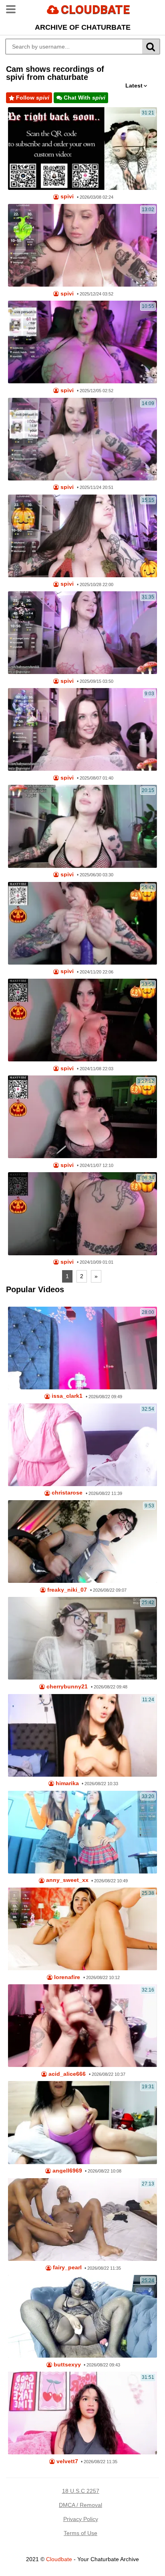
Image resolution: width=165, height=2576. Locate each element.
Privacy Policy (81, 2519)
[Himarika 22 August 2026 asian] (82, 1735)
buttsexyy (66, 2365)
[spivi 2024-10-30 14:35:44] (82, 1020)
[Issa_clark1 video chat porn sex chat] (82, 1348)
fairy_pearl (66, 2267)
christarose (66, 1493)
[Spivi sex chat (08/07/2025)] (82, 729)
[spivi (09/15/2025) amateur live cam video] (82, 633)
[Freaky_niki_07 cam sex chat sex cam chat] (82, 1542)
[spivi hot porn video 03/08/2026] (82, 149)
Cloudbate (59, 2559)
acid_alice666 (66, 2074)
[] (151, 47)
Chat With (84, 98)
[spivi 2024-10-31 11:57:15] (82, 1117)
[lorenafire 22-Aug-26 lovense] (82, 1929)
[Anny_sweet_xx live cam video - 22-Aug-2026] (82, 1832)
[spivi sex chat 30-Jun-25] (82, 826)
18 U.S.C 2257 (81, 2491)
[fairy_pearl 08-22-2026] (82, 2220)
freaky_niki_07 (66, 1590)
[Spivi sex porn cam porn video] (82, 536)
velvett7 (66, 2461)
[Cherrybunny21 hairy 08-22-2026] (82, 1638)
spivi (66, 197)
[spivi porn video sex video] (82, 342)
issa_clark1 (66, 1396)
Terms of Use (80, 2533)
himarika (66, 1783)
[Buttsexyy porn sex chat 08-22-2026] (82, 2316)
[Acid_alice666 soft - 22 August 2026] (82, 2026)
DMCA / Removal (80, 2505)
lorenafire (66, 1977)
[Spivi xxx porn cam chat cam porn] (82, 245)
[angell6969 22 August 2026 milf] (82, 2122)
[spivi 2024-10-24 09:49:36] (82, 1214)
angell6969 (66, 2171)
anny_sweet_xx (66, 1880)
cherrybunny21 (66, 1687)
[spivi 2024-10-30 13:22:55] (82, 923)
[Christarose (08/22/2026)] (82, 1445)
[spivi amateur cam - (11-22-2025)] (82, 439)
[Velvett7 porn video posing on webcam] (82, 2413)
